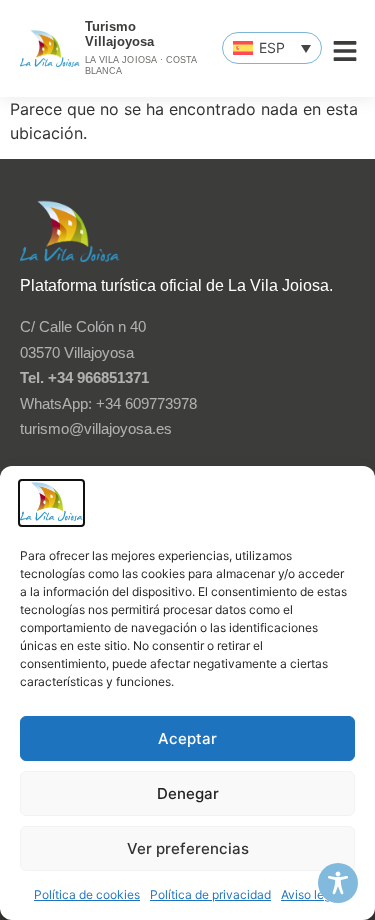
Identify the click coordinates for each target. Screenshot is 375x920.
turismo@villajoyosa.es (96, 428)
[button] (272, 48)
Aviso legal (311, 894)
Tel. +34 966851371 (84, 377)
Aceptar (187, 738)
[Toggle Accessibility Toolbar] (338, 883)
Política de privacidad (210, 894)
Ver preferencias (188, 848)
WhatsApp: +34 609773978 (108, 403)
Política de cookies (87, 894)
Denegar (188, 793)
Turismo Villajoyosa (119, 34)
